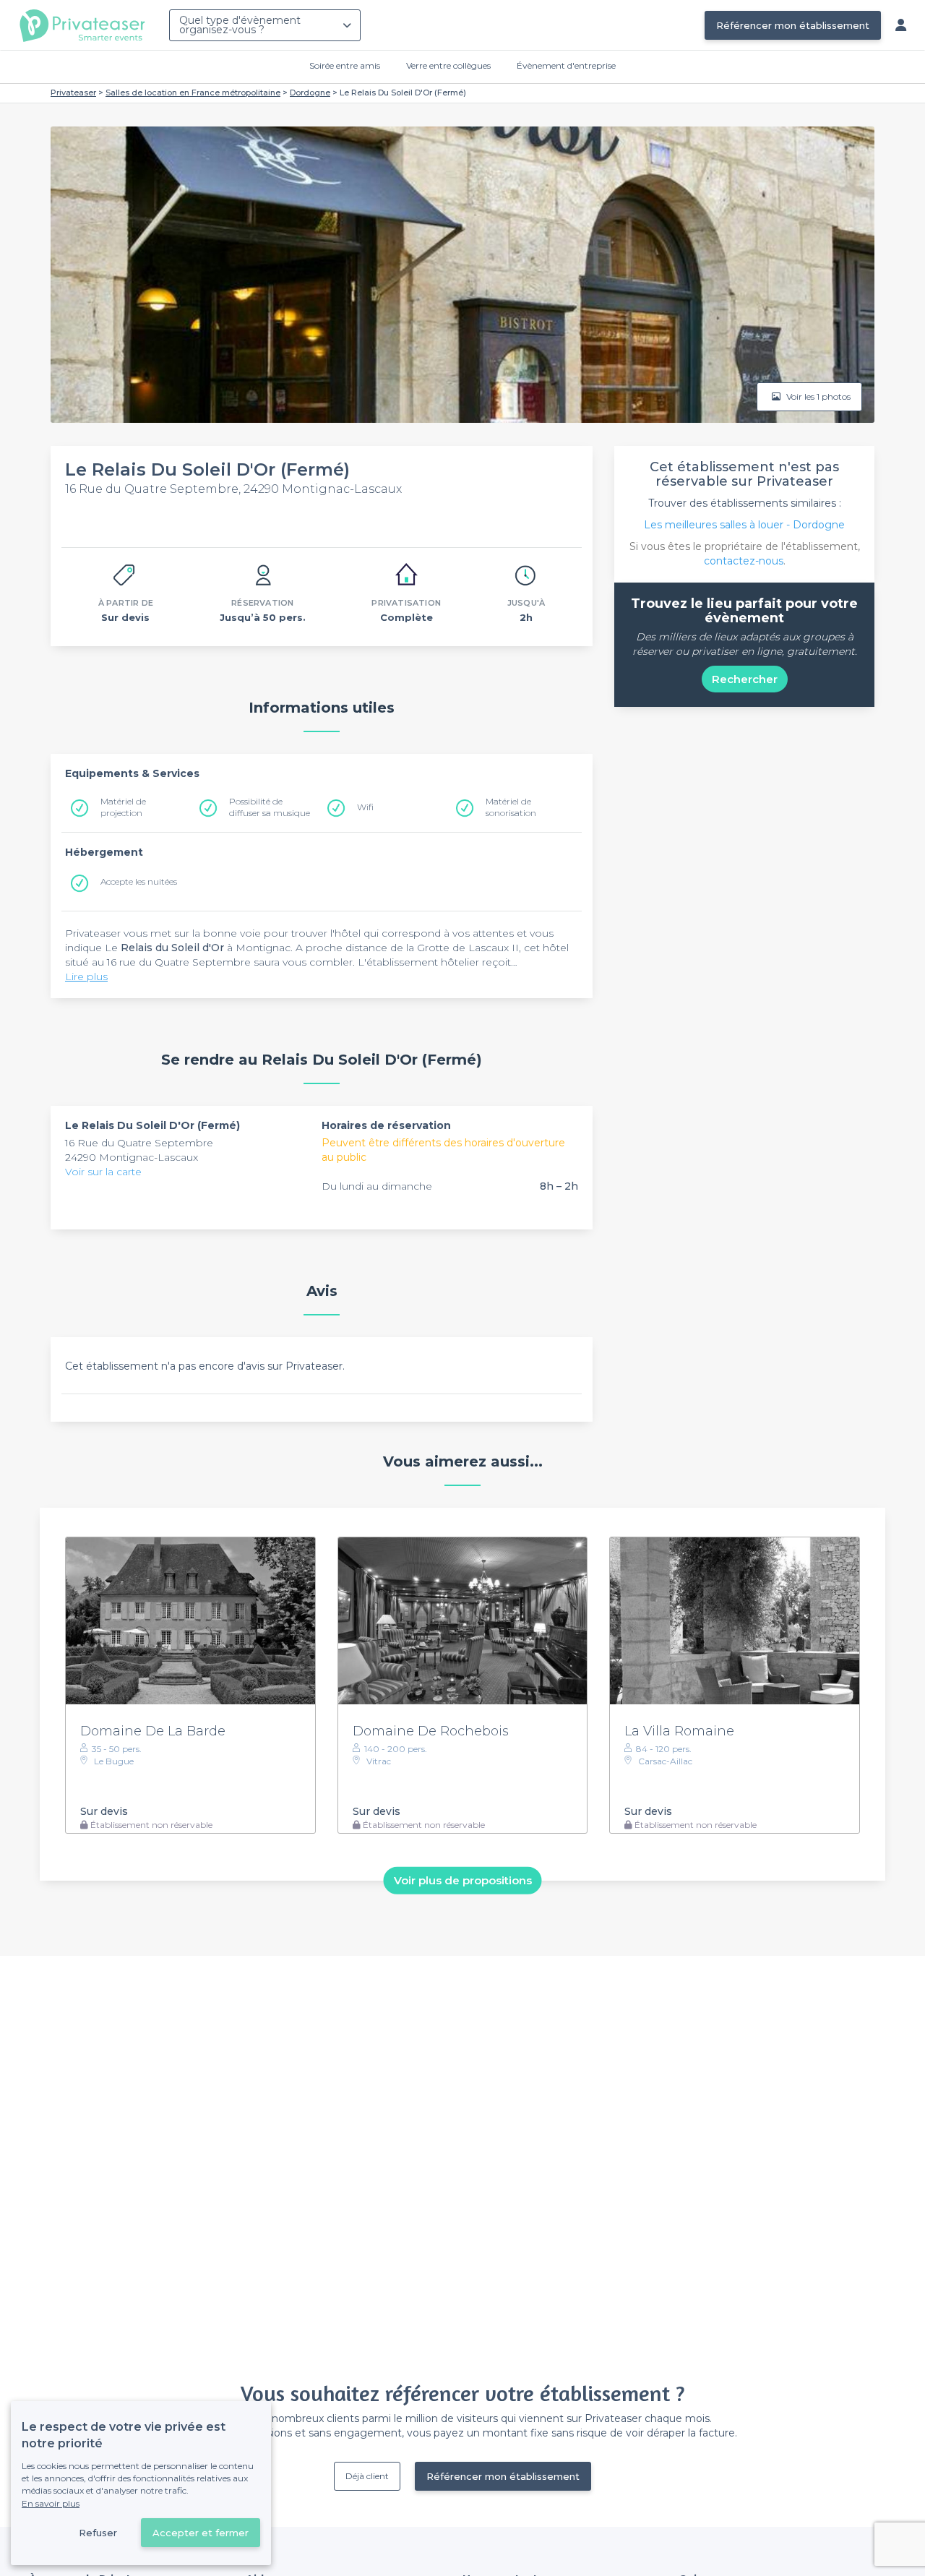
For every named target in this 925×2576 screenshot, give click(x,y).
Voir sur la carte (103, 1172)
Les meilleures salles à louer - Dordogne (744, 525)
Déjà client (367, 2476)
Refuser (98, 2533)
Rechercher (745, 679)
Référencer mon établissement (793, 25)
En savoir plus (51, 2503)
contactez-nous (744, 561)
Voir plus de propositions (463, 1880)
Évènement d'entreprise (566, 65)
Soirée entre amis (345, 65)
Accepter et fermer (201, 2533)
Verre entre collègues (448, 65)
